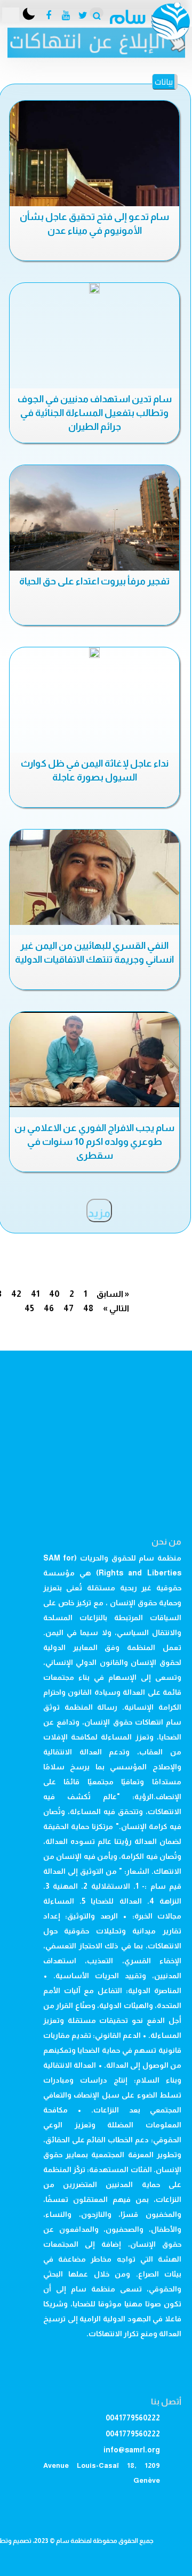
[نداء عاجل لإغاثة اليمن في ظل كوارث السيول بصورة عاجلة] (94, 653)
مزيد (99, 1213)
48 (88, 1308)
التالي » (116, 1308)
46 (49, 1308)
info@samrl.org (132, 2450)
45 (29, 1308)
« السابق (113, 1294)
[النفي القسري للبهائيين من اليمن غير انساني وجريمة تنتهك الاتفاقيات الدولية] (94, 877)
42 (16, 1294)
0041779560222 (133, 2418)
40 (54, 1294)
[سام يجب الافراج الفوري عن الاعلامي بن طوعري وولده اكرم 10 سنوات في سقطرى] (94, 1059)
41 (35, 1294)
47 (69, 1308)
